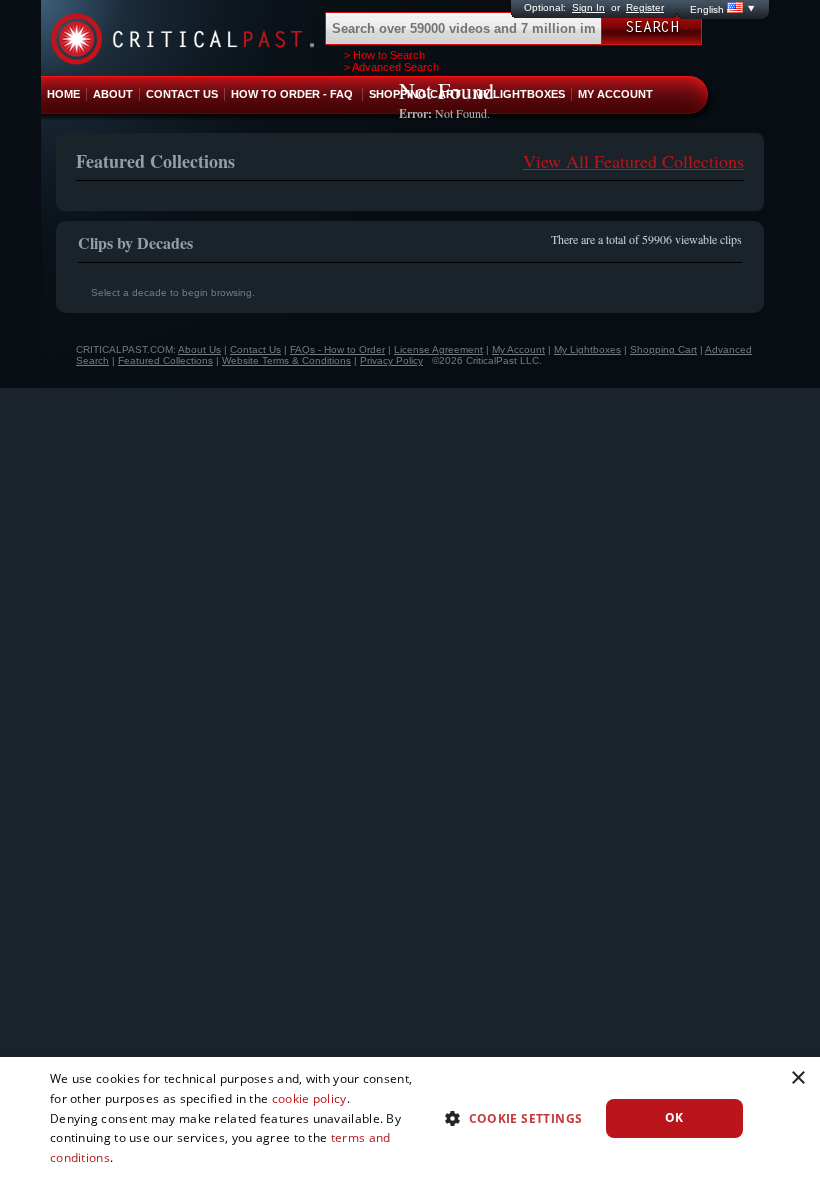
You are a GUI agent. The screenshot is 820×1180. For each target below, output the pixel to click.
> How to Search (384, 55)
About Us (199, 349)
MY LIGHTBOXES (519, 94)
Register (645, 7)
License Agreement (438, 349)
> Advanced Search (391, 67)
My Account (518, 349)
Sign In (588, 7)
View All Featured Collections (633, 161)
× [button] (797, 1078)
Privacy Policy (391, 360)
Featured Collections (165, 360)
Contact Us (255, 349)
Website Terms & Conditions (286, 360)
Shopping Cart (663, 349)
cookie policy (309, 1098)
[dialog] (410, 1118)
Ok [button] (674, 1117)
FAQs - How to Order (337, 349)
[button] (505, 1117)
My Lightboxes (587, 349)
